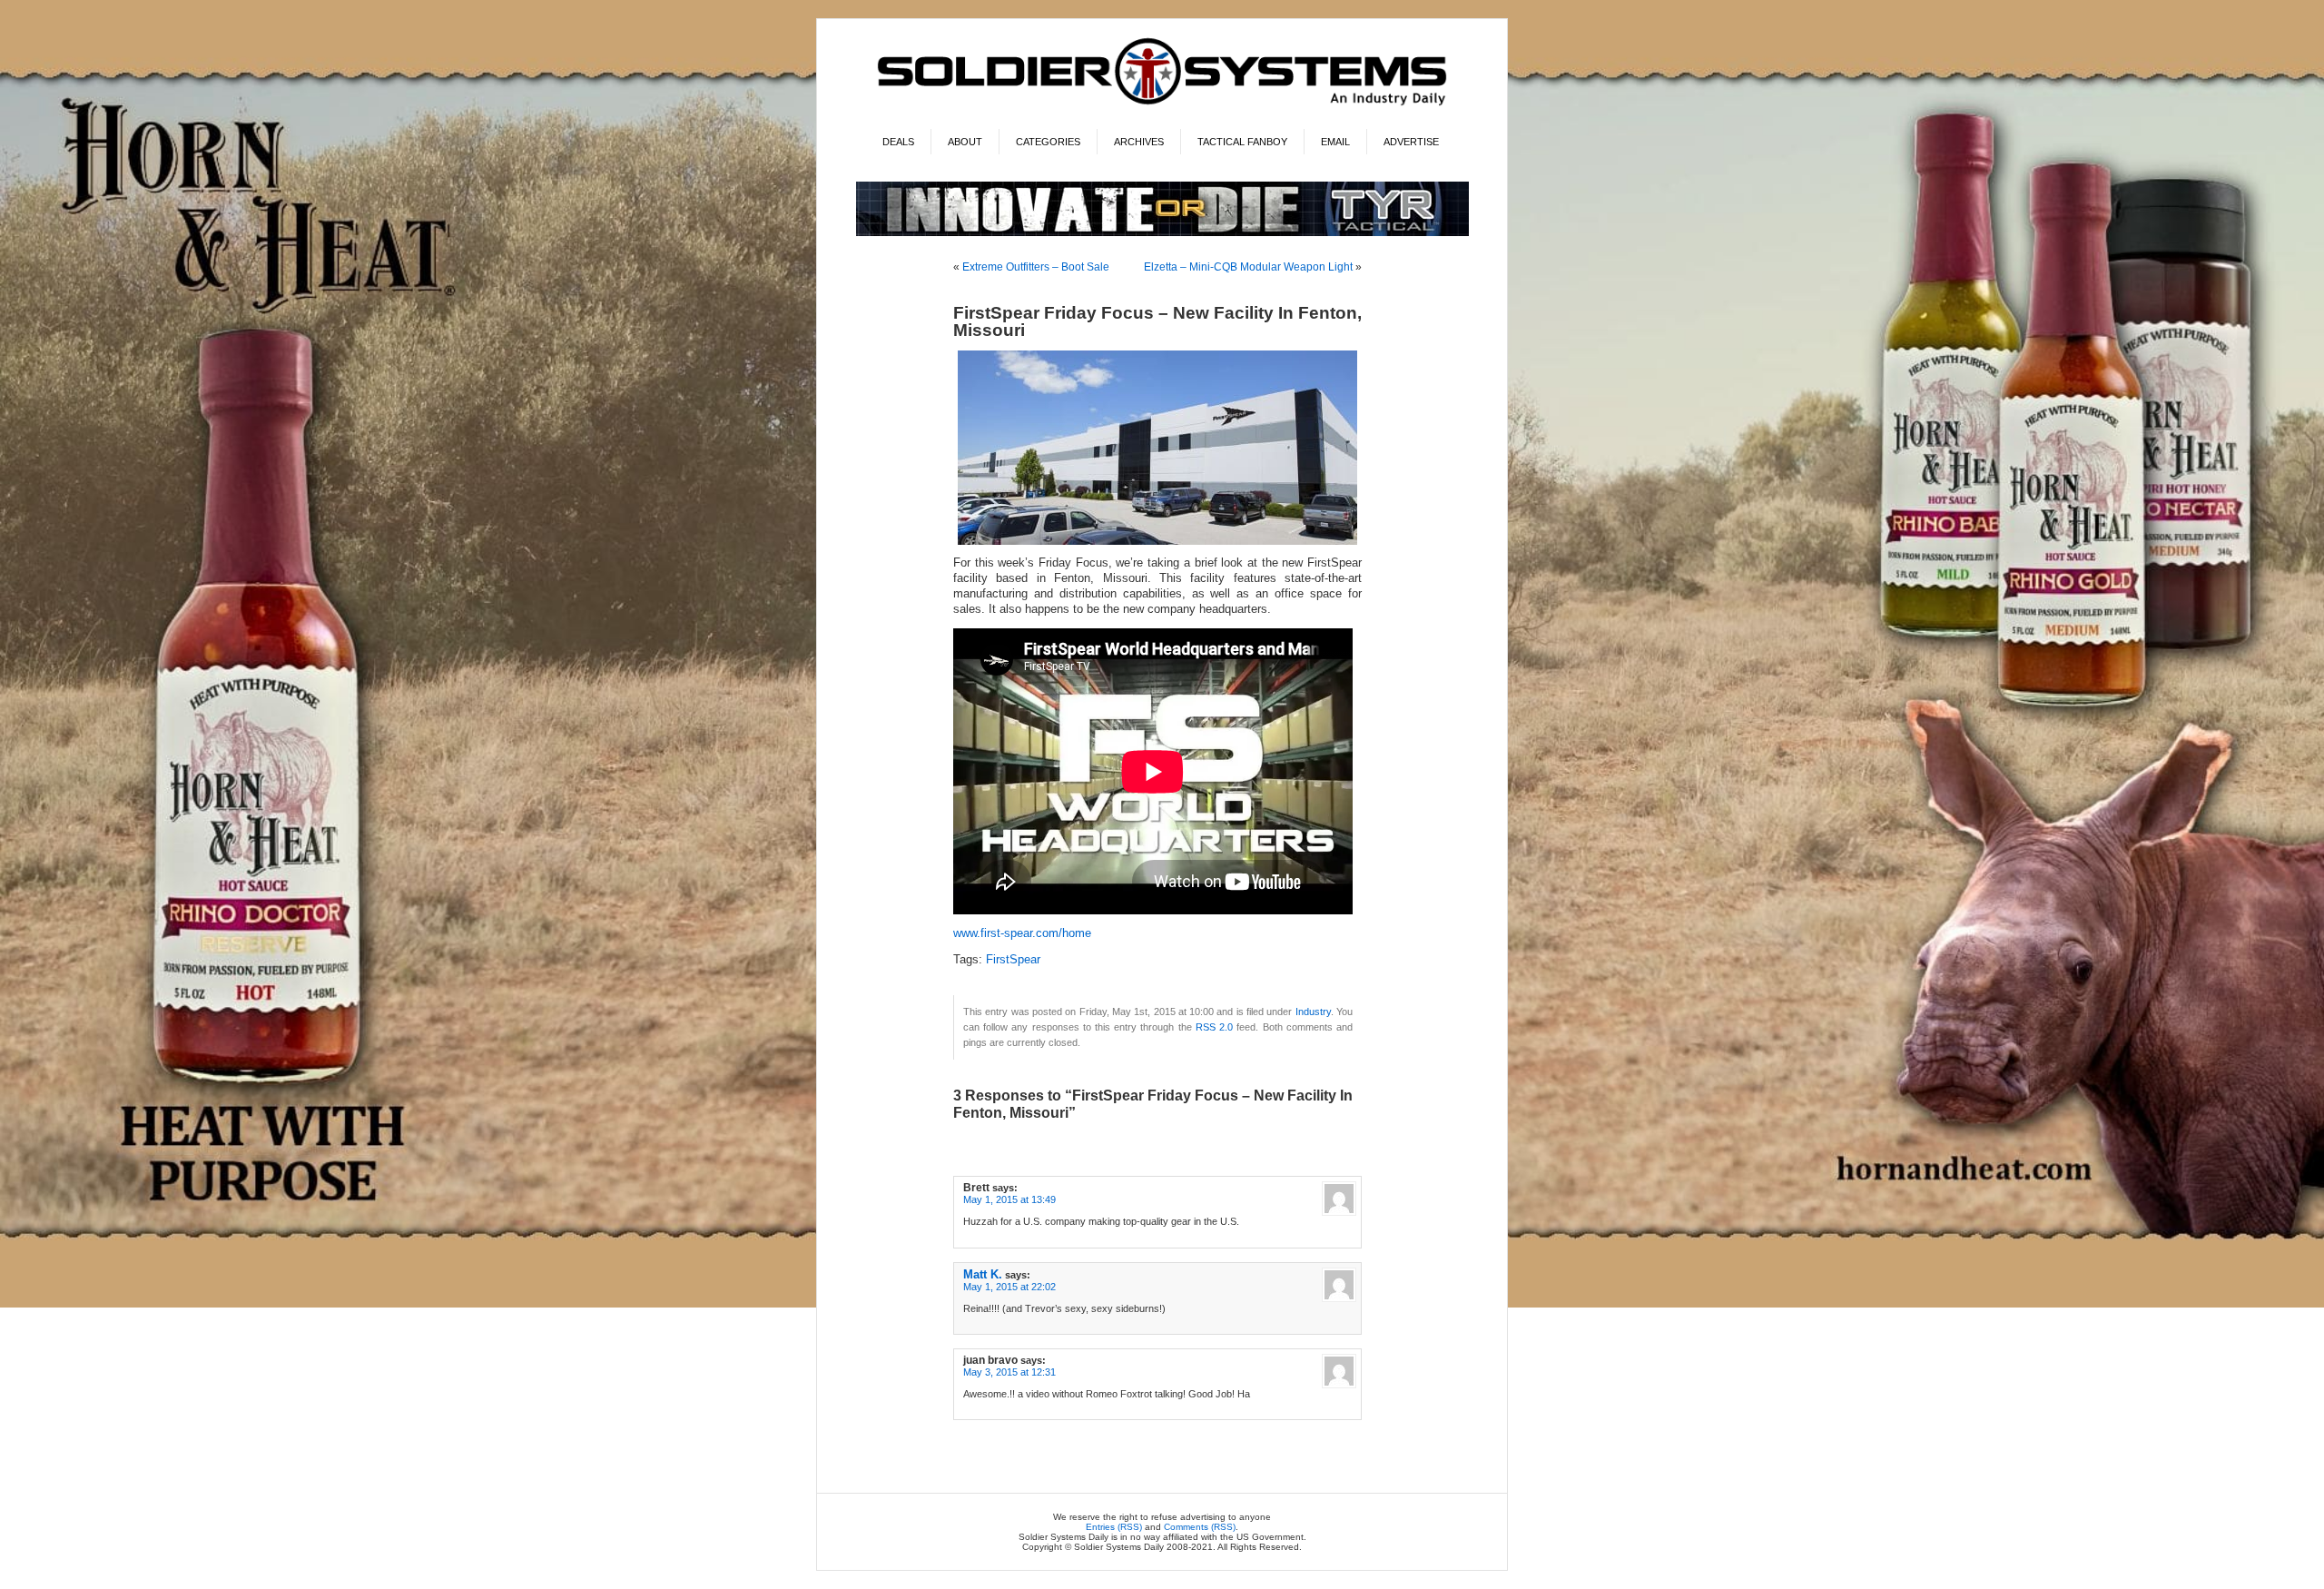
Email (1335, 142)
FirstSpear (1013, 960)
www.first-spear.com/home (1022, 933)
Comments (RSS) (1200, 1527)
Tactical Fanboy (1242, 142)
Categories (1048, 142)
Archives (1139, 142)
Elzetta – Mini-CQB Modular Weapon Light (1248, 267)
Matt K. (983, 1274)
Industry (1313, 1012)
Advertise (1411, 142)
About (965, 142)
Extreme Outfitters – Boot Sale (1036, 267)
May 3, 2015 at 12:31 (1009, 1372)
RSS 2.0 (1214, 1027)
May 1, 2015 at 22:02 (1009, 1287)
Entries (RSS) (1114, 1527)
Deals (898, 142)
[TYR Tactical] (1162, 233)
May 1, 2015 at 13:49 (1009, 1199)
